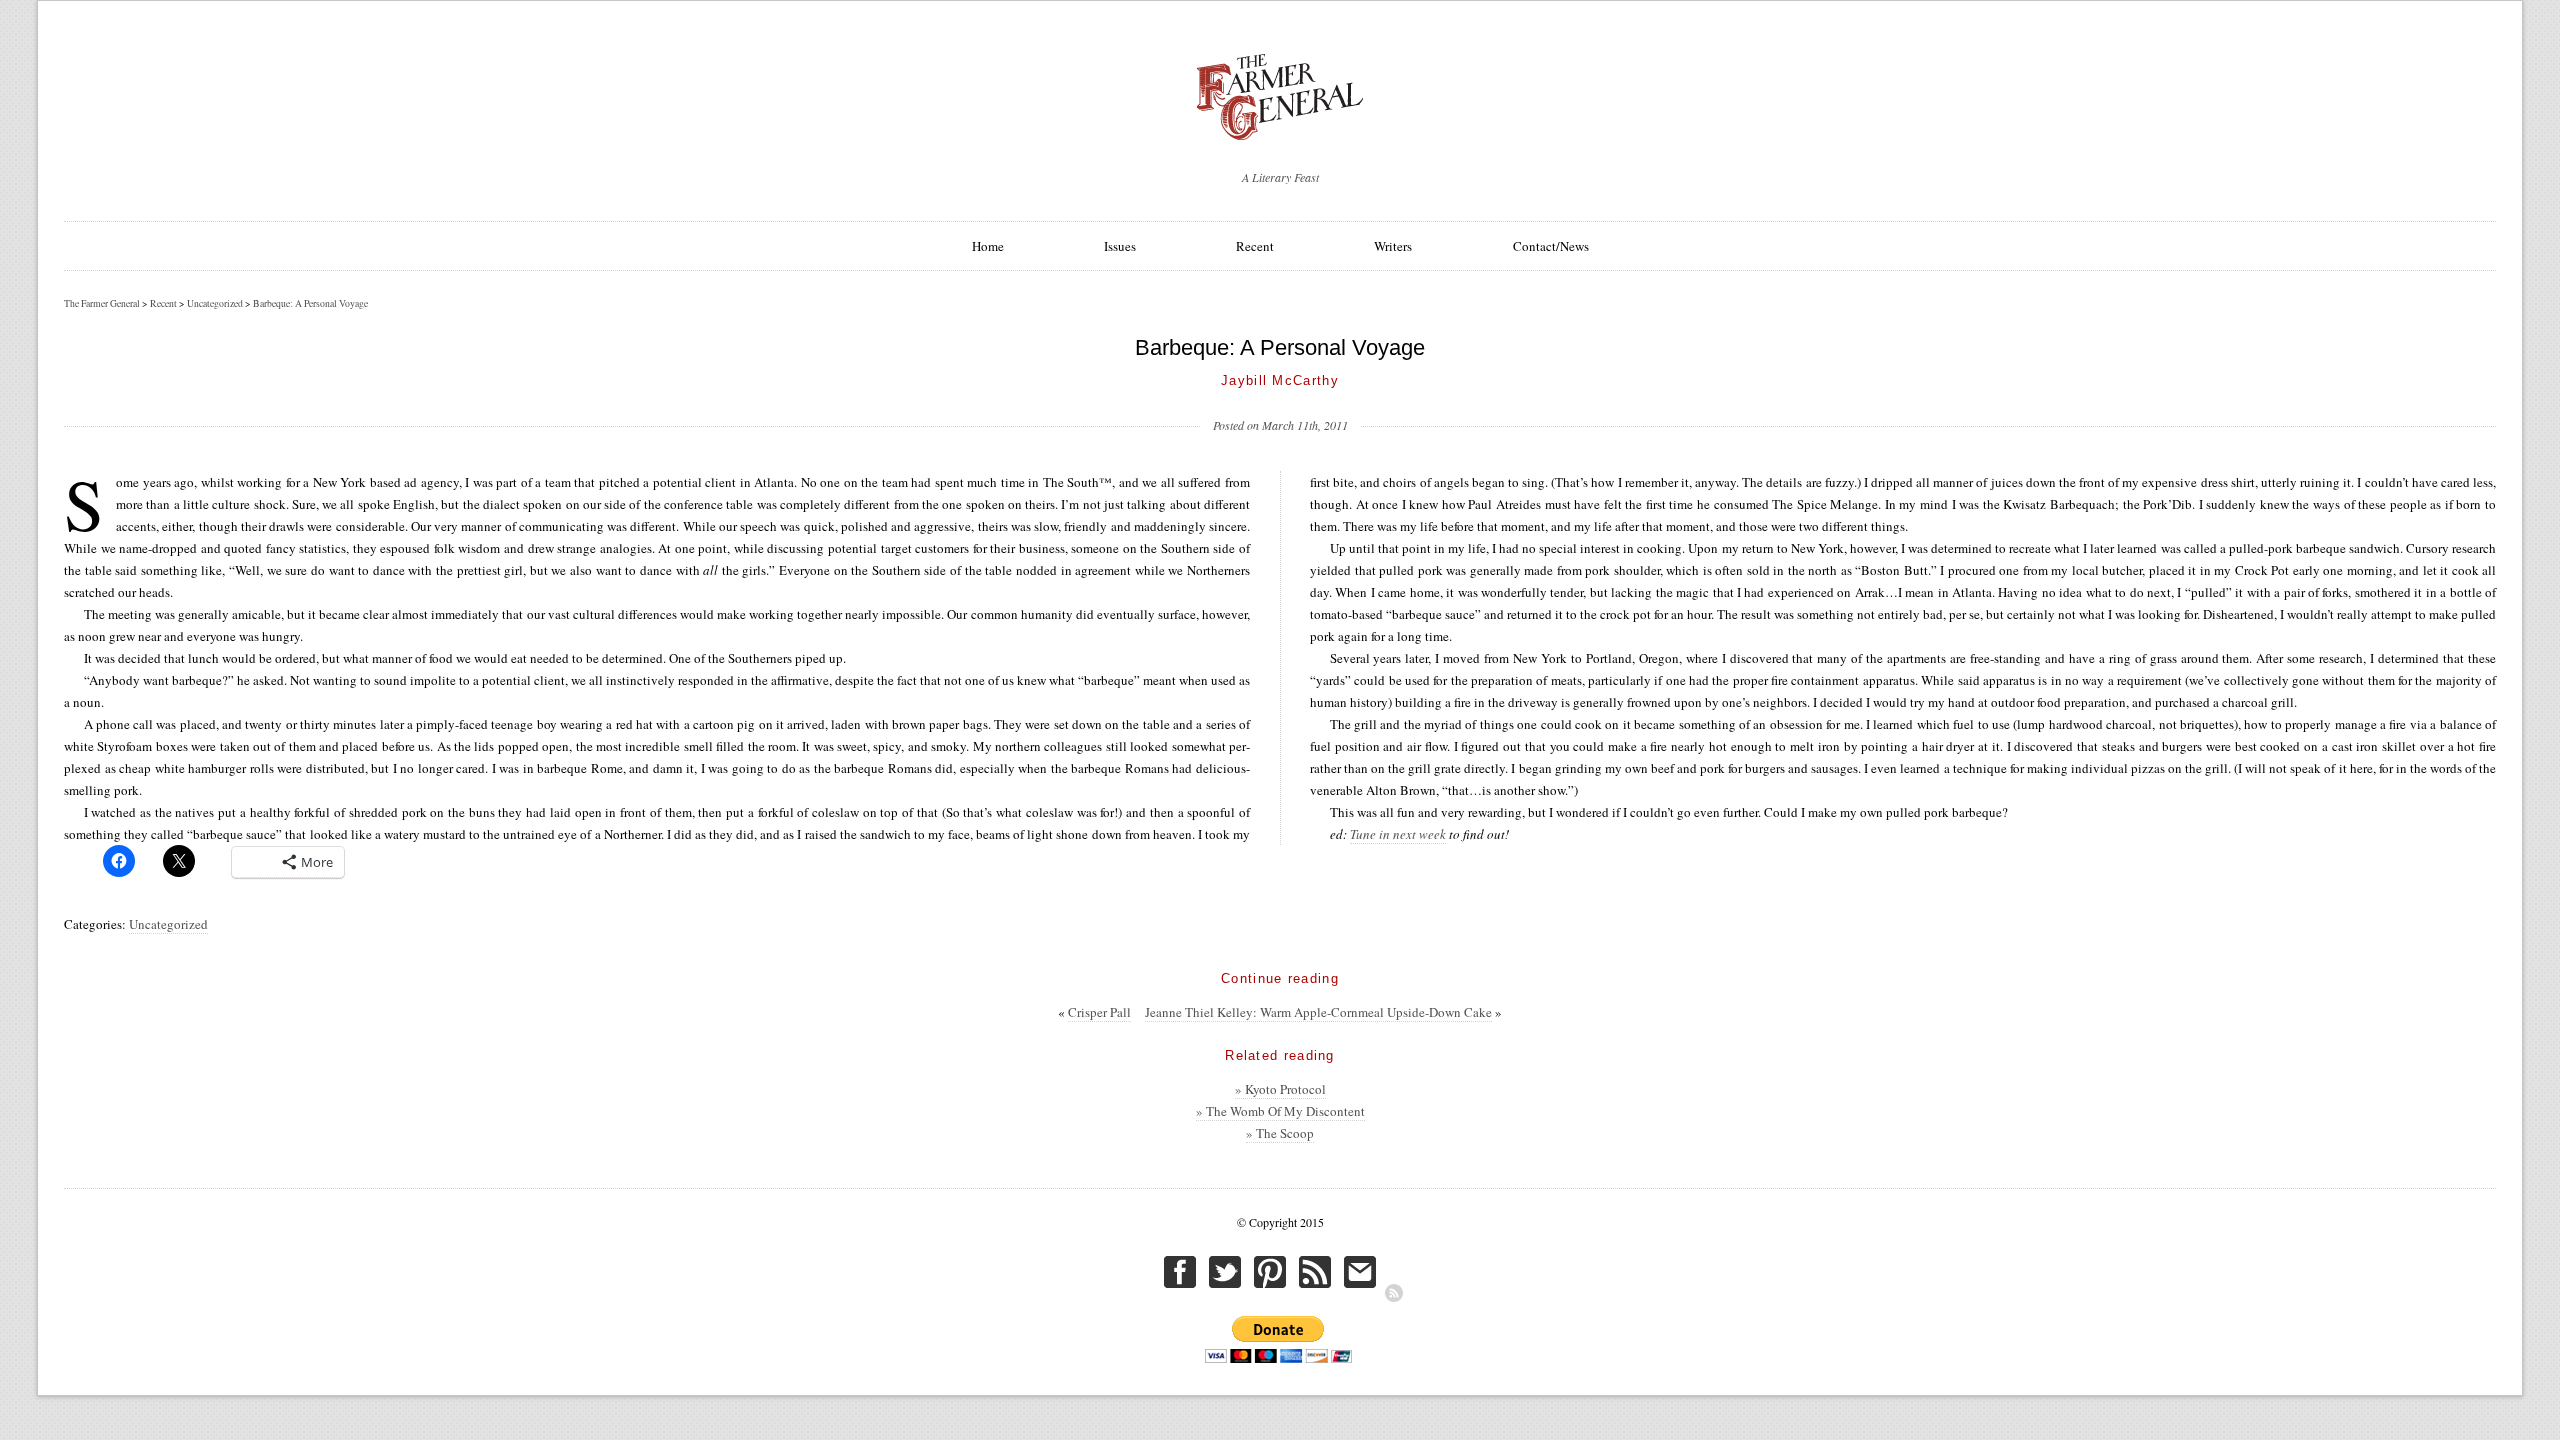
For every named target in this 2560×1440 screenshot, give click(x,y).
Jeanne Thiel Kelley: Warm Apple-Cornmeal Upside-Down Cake (1318, 1012)
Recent (1255, 246)
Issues (1120, 246)
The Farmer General (102, 303)
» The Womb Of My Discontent (1280, 1111)
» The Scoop (1280, 1133)
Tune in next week (1398, 834)
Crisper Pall (1099, 1012)
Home (988, 246)
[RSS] (1394, 1293)
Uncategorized (168, 924)
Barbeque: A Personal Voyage (310, 303)
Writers (1393, 246)
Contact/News (1551, 246)
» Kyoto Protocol (1280, 1089)
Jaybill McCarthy (1280, 380)
